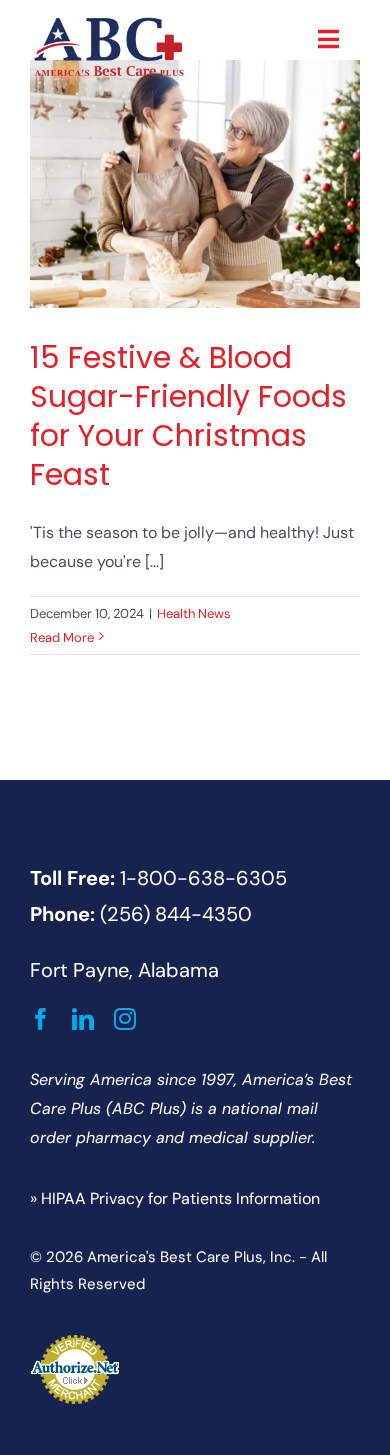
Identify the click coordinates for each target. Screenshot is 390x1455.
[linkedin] (83, 1019)
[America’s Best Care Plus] (109, 22)
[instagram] (125, 1019)
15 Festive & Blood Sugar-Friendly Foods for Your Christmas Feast (188, 416)
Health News (194, 613)
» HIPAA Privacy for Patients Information (175, 1198)
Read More (62, 637)
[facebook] (41, 1019)
